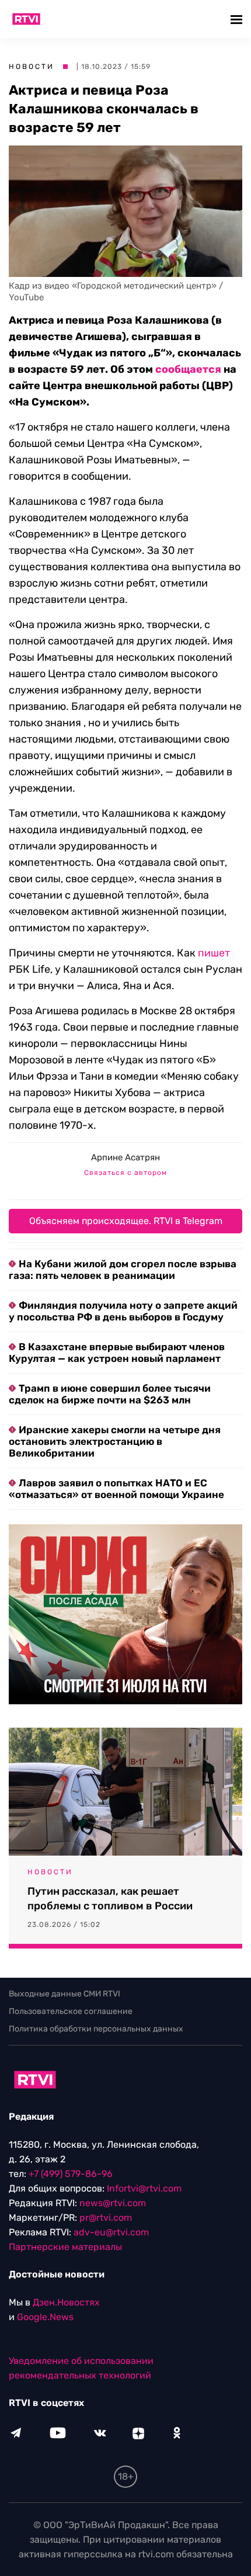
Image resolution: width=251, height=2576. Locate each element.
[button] (238, 19)
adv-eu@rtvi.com (111, 2232)
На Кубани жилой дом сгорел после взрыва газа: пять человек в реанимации (123, 1270)
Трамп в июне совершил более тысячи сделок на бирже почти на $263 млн (110, 1394)
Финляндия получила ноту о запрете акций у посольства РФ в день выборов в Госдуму (123, 1311)
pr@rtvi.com (106, 2218)
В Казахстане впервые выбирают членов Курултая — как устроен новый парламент (117, 1353)
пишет (214, 953)
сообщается (188, 369)
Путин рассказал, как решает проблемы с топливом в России (110, 1899)
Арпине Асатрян (125, 1157)
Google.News (45, 2317)
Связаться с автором (125, 1173)
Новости (32, 67)
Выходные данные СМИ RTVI (65, 1994)
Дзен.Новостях (66, 2302)
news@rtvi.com (113, 2203)
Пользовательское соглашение (71, 2011)
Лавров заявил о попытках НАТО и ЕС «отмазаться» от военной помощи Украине (116, 1489)
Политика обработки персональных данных (96, 2029)
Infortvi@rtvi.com (144, 2188)
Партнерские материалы (65, 2247)
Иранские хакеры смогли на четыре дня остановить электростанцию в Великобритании (115, 1441)
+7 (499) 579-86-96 (71, 2174)
